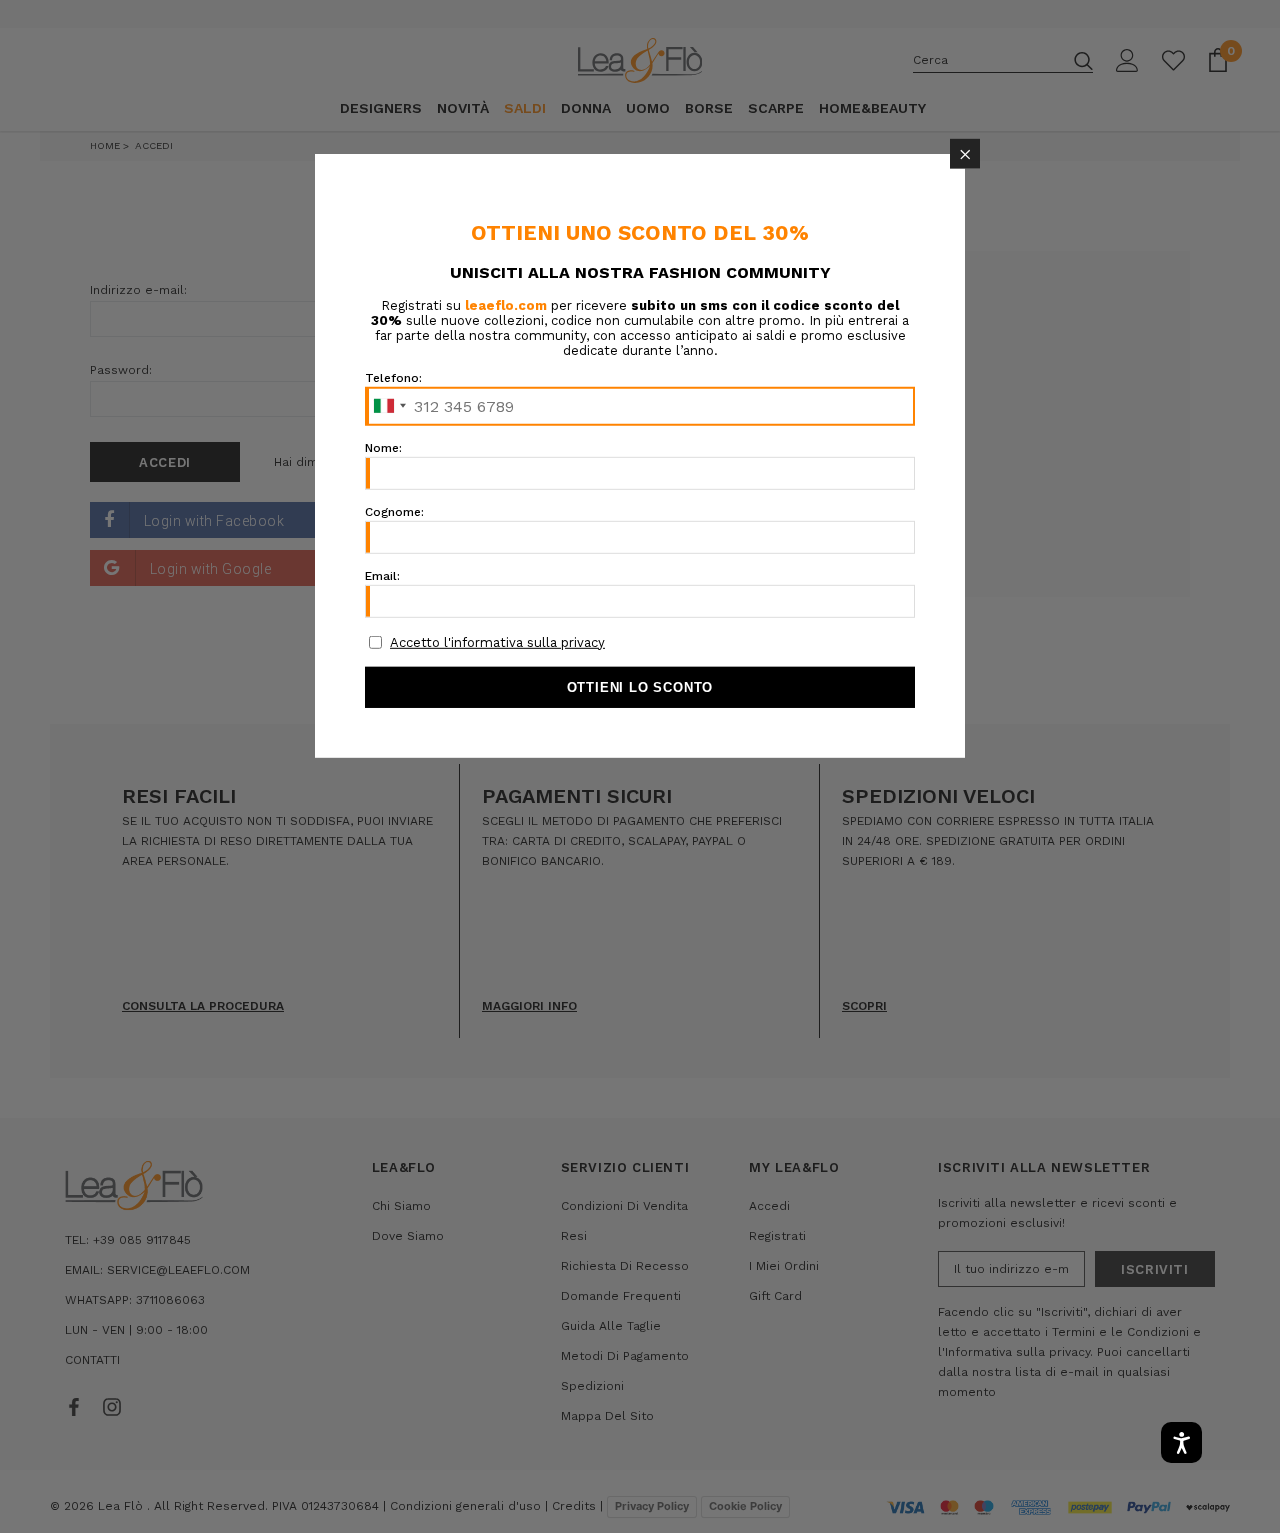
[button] (965, 153)
